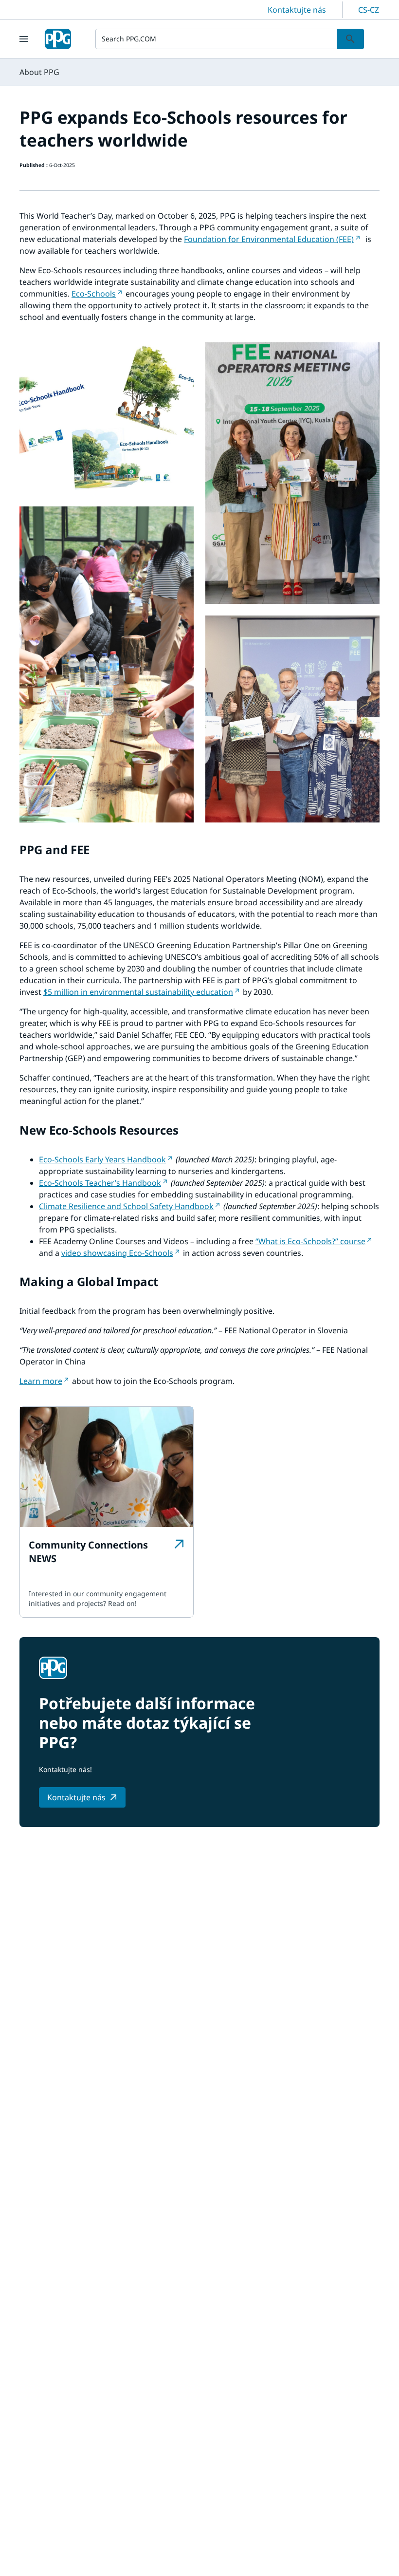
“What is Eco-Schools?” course (310, 1241)
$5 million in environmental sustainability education (138, 992)
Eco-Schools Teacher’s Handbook (100, 1183)
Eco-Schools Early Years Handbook (102, 1159)
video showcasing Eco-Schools (117, 1253)
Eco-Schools (94, 294)
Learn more (41, 1381)
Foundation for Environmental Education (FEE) (269, 239)
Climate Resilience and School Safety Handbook (126, 1206)
